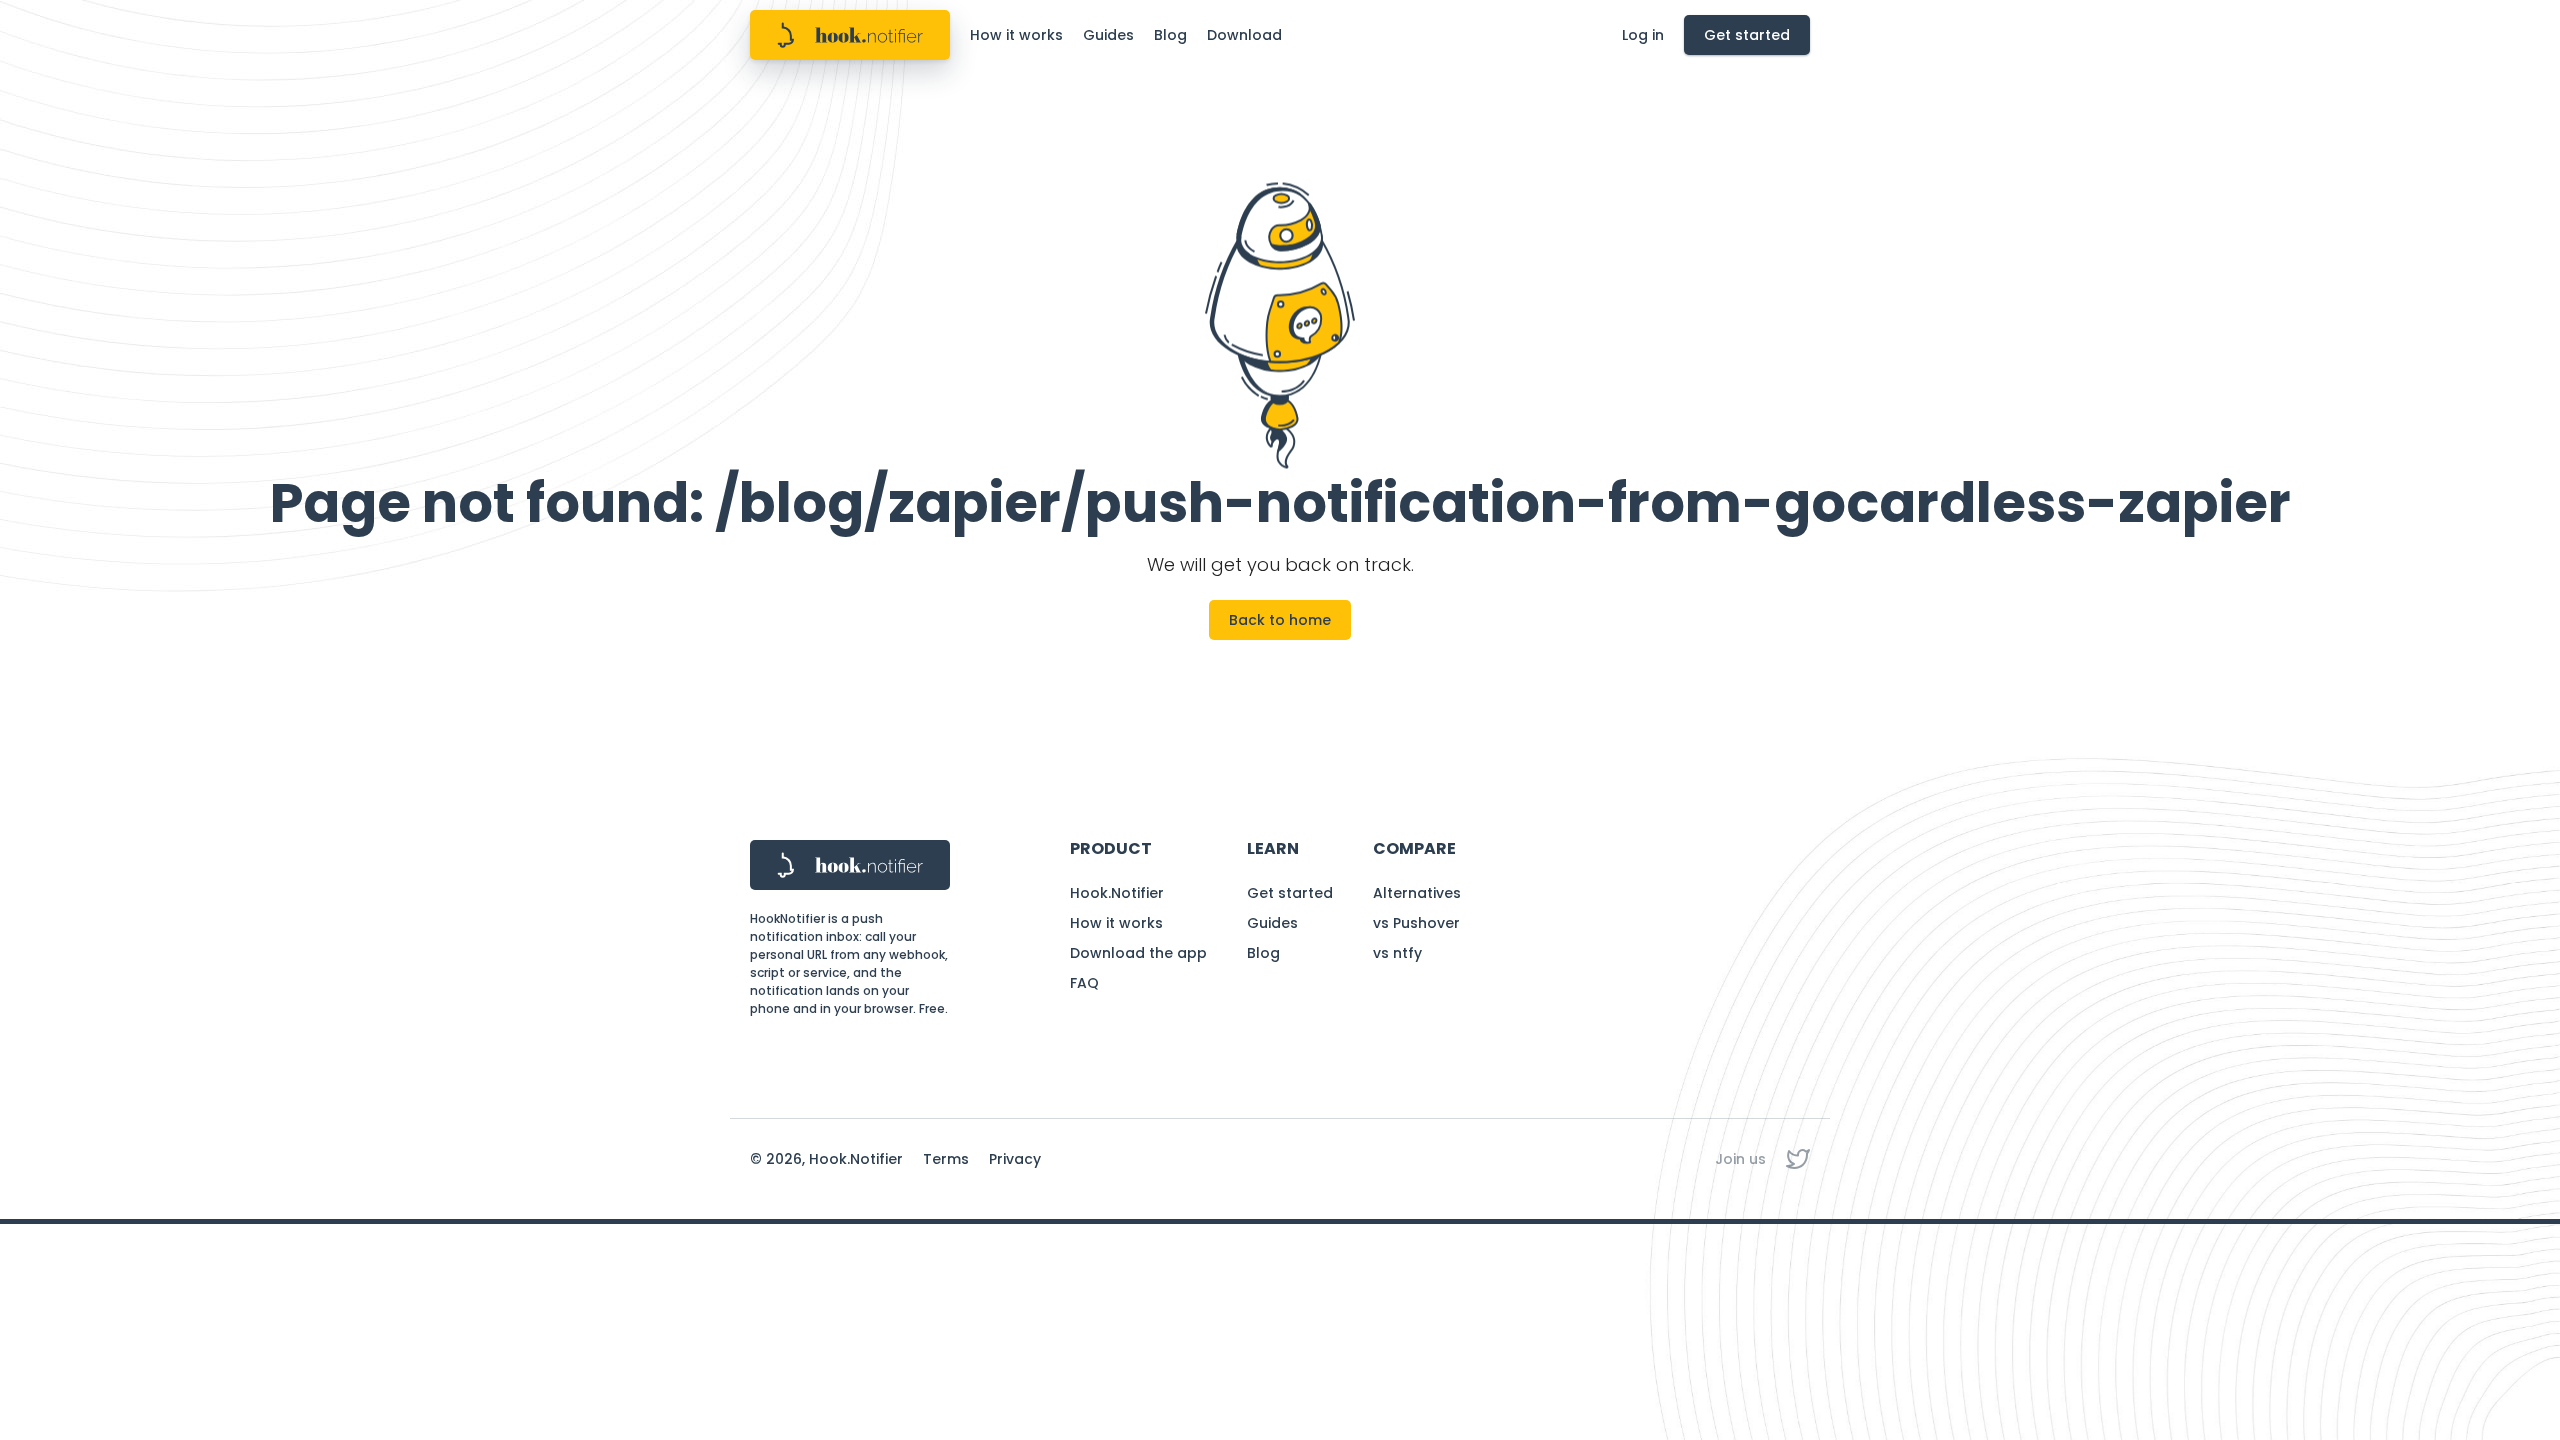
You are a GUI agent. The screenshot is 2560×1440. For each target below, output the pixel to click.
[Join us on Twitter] (1798, 1159)
